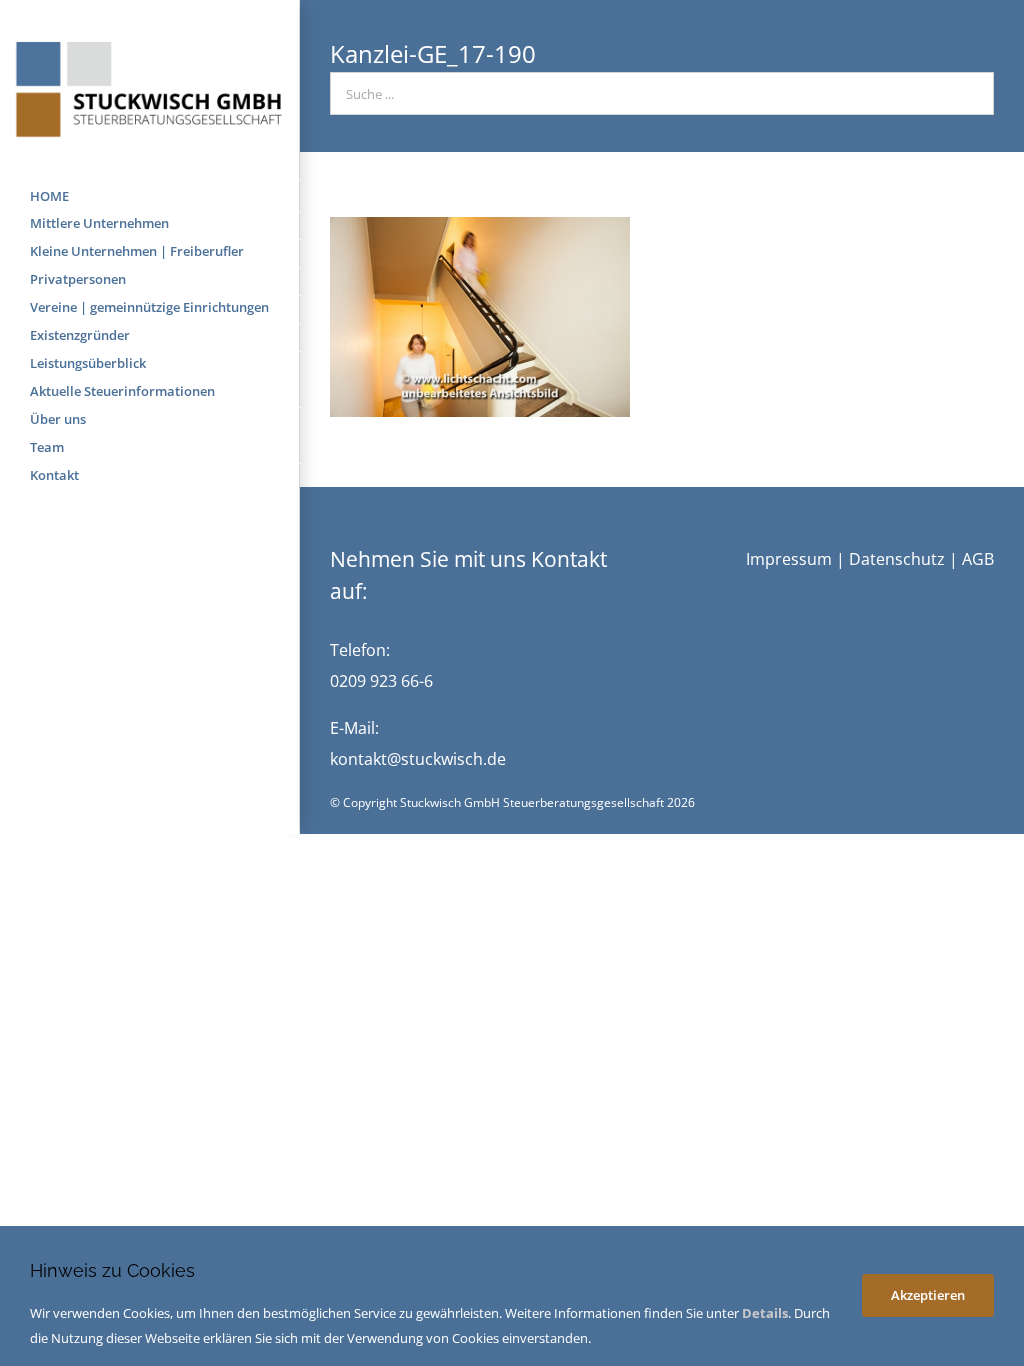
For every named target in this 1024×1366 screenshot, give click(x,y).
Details (765, 1313)
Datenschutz (897, 559)
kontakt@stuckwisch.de (418, 759)
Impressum (789, 559)
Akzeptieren (928, 1295)
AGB (978, 559)
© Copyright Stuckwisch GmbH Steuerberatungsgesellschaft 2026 (512, 802)
